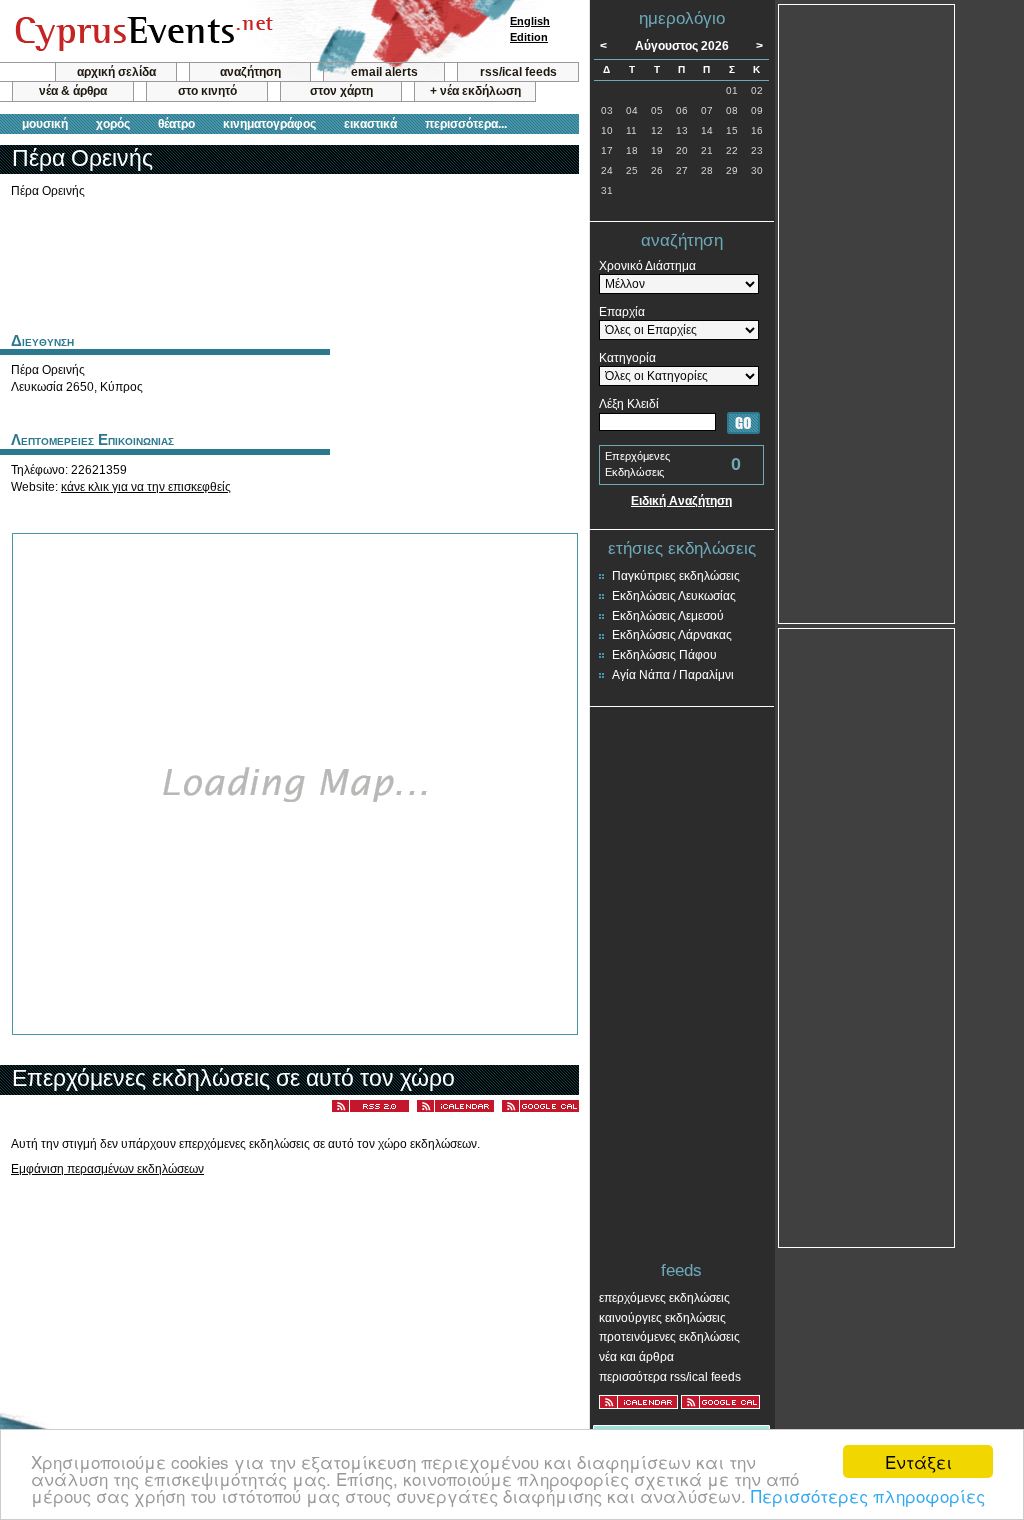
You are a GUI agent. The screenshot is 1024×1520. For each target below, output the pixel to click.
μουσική (45, 124)
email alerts (384, 72)
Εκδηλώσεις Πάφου (664, 655)
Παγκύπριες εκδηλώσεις (676, 576)
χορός (113, 124)
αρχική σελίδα (116, 72)
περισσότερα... (466, 124)
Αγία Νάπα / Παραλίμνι (673, 675)
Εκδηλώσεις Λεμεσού (668, 616)
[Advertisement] (289, 263)
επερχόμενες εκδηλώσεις (664, 1298)
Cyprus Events (141, 32)
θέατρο (176, 124)
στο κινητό (207, 91)
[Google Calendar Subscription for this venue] (540, 1107)
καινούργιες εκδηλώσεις (662, 1318)
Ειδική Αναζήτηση (681, 501)
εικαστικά (370, 124)
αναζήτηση (250, 72)
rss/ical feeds (518, 72)
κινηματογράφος (269, 124)
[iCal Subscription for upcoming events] (638, 1402)
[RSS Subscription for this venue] (370, 1107)
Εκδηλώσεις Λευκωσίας (674, 596)
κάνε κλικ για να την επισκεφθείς (146, 487)
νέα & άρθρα (73, 91)
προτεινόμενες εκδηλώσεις (669, 1337)
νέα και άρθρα (636, 1357)
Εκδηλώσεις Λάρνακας (672, 635)
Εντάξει (918, 1461)
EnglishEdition (530, 29)
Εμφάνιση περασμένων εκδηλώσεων (107, 1169)
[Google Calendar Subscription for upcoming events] (720, 1402)
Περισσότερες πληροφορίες (868, 1495)
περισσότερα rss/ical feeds (670, 1377)
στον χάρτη (341, 91)
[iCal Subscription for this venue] (455, 1107)
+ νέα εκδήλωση (475, 91)
